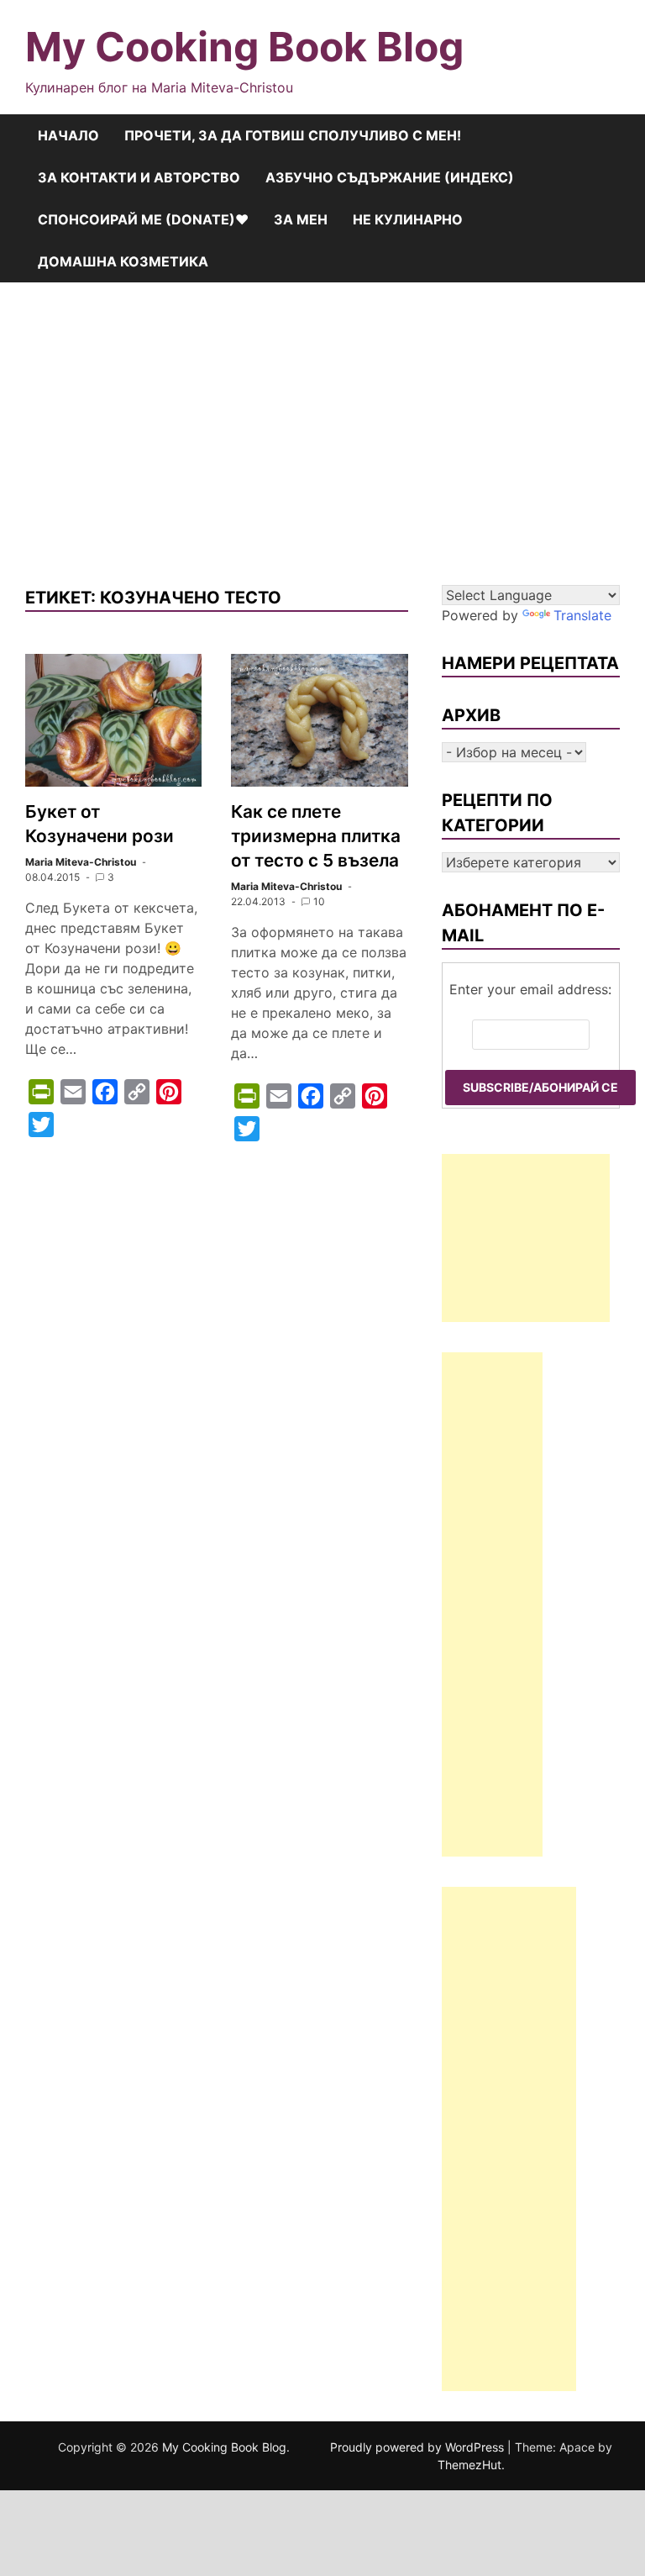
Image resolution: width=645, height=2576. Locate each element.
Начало (68, 135)
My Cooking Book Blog (244, 47)
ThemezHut (469, 2465)
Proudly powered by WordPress (419, 2447)
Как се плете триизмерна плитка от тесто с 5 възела (316, 836)
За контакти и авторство (139, 177)
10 (319, 901)
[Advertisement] (322, 434)
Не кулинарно (408, 219)
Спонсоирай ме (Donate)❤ (143, 219)
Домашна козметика (123, 261)
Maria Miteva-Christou (81, 862)
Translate (582, 615)
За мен (301, 219)
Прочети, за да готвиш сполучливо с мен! (293, 135)
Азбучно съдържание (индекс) (390, 177)
